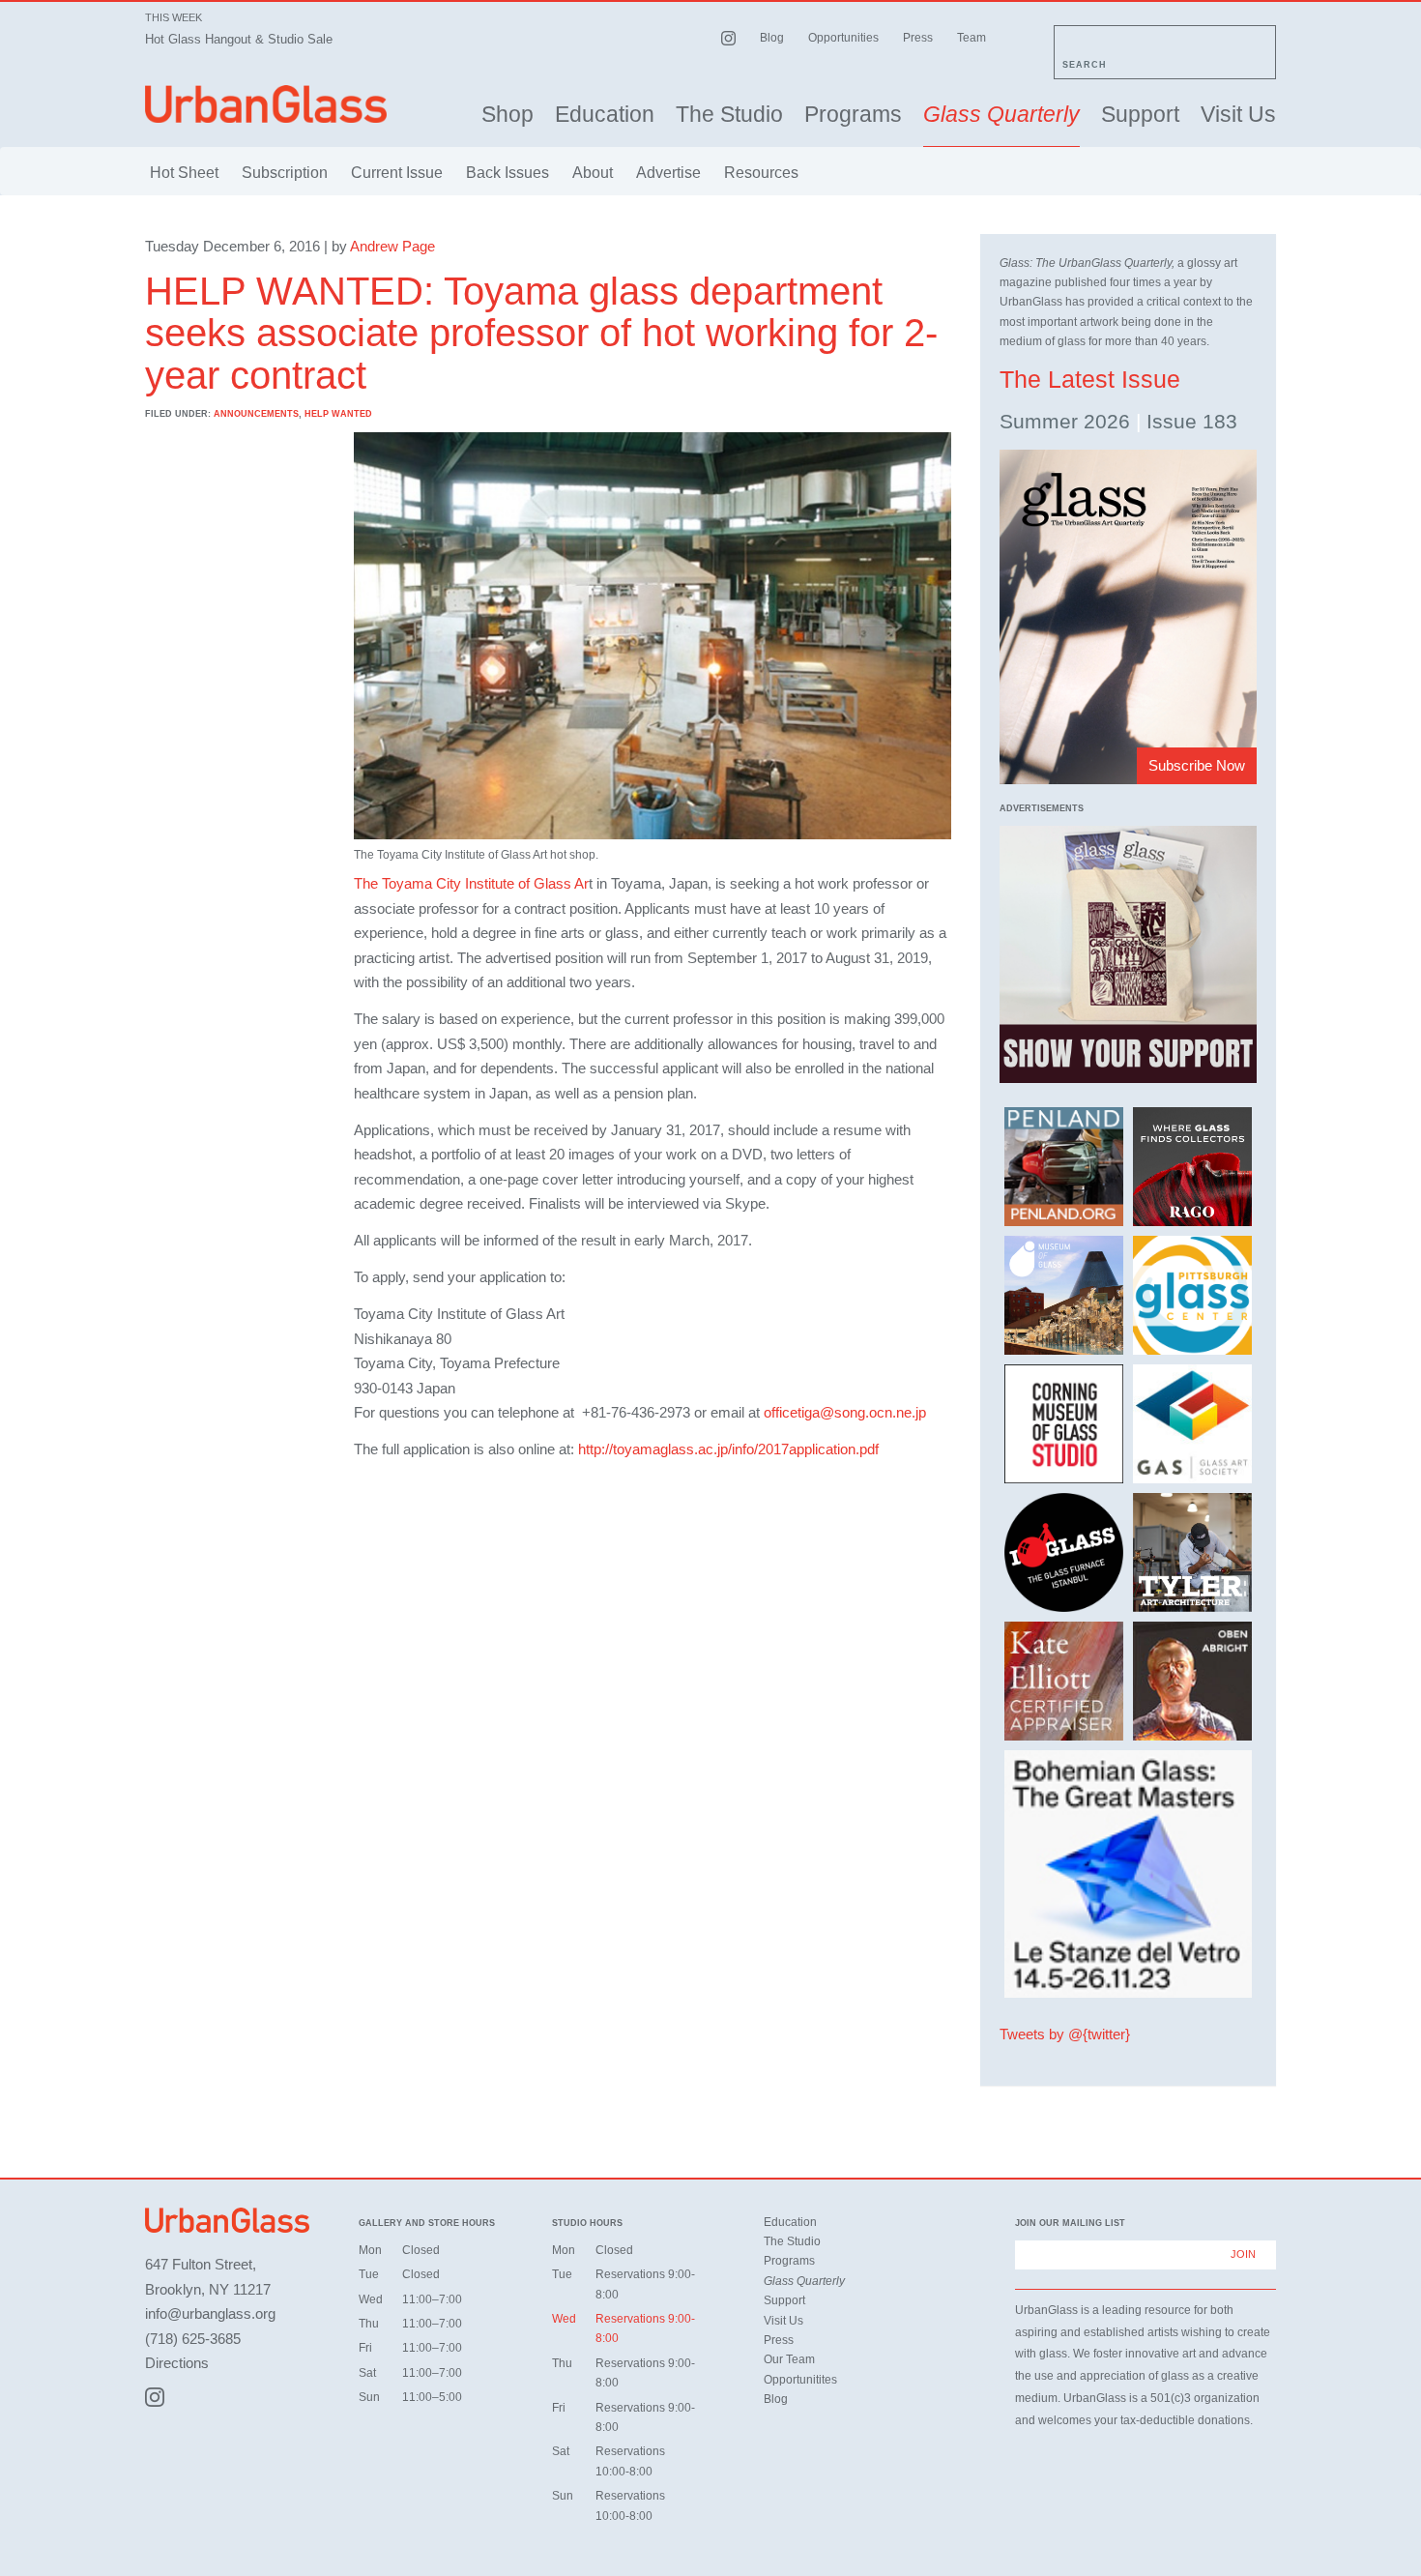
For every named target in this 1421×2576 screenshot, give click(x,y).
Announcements (256, 414)
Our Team (789, 2359)
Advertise (668, 173)
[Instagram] (155, 2397)
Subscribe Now (1197, 765)
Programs (853, 115)
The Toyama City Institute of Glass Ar (471, 883)
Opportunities (843, 38)
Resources (761, 173)
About (593, 173)
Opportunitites (800, 2380)
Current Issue (397, 173)
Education (605, 115)
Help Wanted (338, 414)
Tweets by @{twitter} (1065, 2034)
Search (1085, 65)
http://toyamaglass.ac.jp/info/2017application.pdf (728, 1449)
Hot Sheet (184, 173)
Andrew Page (392, 246)
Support (1140, 115)
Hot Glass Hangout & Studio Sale (239, 39)
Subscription (285, 173)
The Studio (729, 115)
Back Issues (507, 173)
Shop (507, 115)
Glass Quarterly (1001, 115)
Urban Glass (266, 104)
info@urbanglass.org (210, 2313)
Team (971, 38)
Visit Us (1238, 115)
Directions (177, 2363)
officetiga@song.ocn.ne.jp (845, 1412)
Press (918, 38)
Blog (772, 38)
